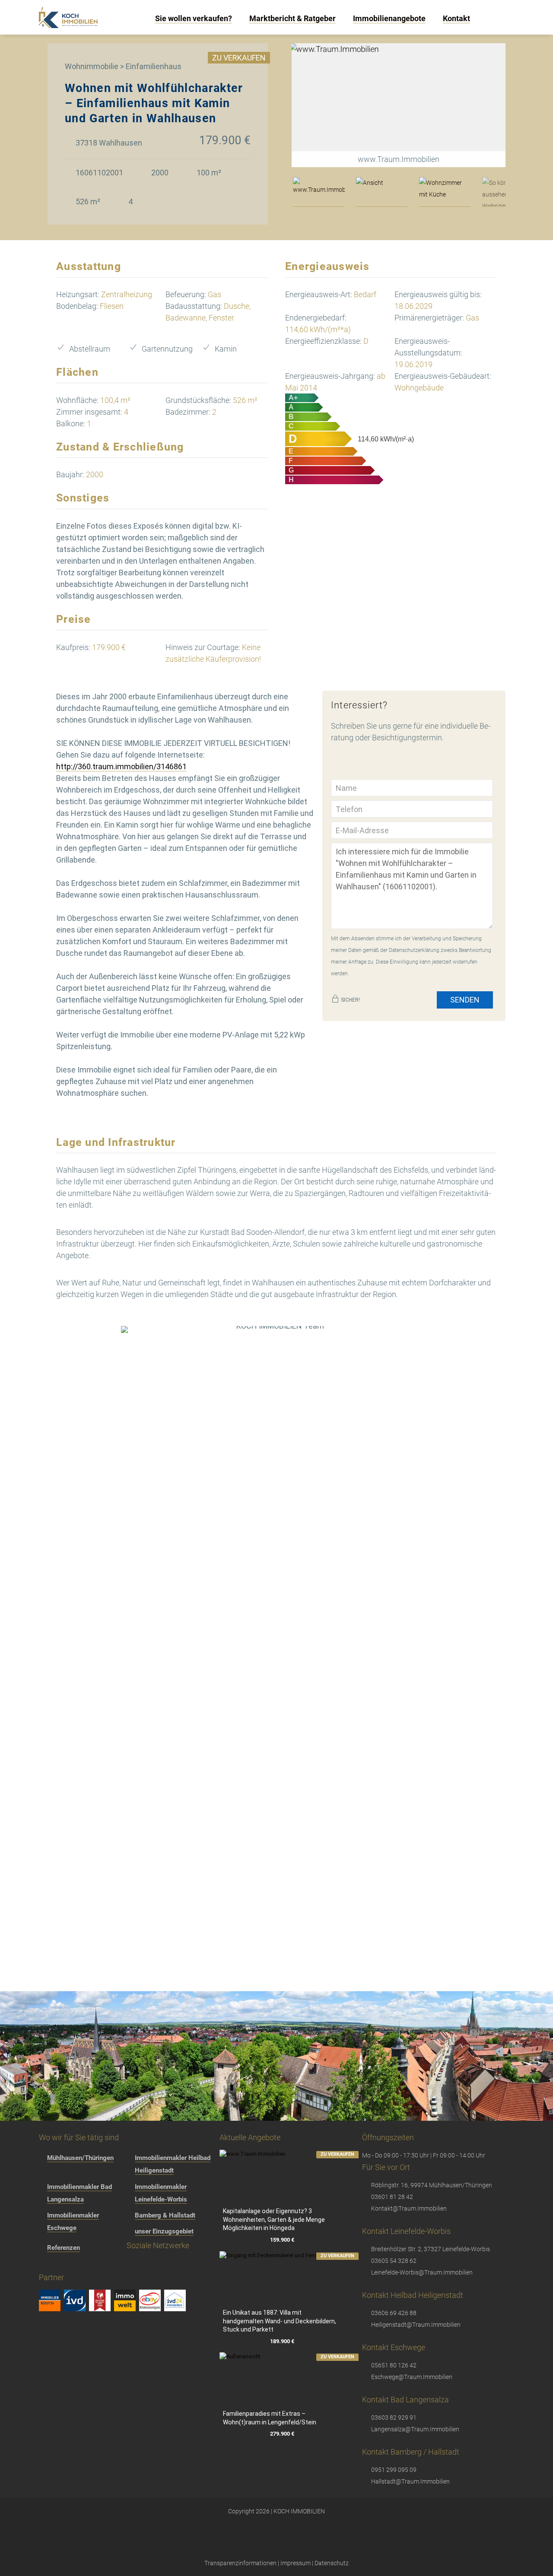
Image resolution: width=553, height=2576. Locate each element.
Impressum (296, 2563)
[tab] (319, 192)
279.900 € (282, 2434)
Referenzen (64, 2248)
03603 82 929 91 (394, 2417)
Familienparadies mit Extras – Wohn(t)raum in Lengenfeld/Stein (270, 2418)
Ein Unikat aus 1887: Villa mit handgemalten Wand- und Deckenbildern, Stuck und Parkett (280, 2321)
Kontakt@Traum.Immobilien (409, 2208)
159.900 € (282, 2240)
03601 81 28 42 (392, 2197)
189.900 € (282, 2341)
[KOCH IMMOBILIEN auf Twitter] (96, 2265)
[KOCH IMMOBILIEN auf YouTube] (112, 2265)
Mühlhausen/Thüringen (80, 2158)
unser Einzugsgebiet (164, 2231)
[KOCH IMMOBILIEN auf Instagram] (63, 2265)
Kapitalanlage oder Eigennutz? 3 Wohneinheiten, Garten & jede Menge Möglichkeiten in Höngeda (274, 2219)
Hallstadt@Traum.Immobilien (410, 2481)
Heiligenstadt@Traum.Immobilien (416, 2325)
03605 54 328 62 (394, 2261)
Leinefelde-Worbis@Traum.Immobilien (422, 2272)
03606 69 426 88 (394, 2313)
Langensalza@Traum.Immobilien (415, 2429)
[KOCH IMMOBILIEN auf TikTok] (79, 2265)
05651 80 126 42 (394, 2365)
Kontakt (456, 18)
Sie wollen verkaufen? (194, 18)
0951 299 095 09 (394, 2470)
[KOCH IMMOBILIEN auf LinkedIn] (129, 2265)
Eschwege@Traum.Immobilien (412, 2377)
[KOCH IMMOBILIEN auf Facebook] (46, 2265)
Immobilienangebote (389, 18)
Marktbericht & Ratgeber (292, 18)
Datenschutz (332, 2563)
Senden (465, 1000)
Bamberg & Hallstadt (165, 2215)
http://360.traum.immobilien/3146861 (121, 766)
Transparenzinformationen (240, 2563)
